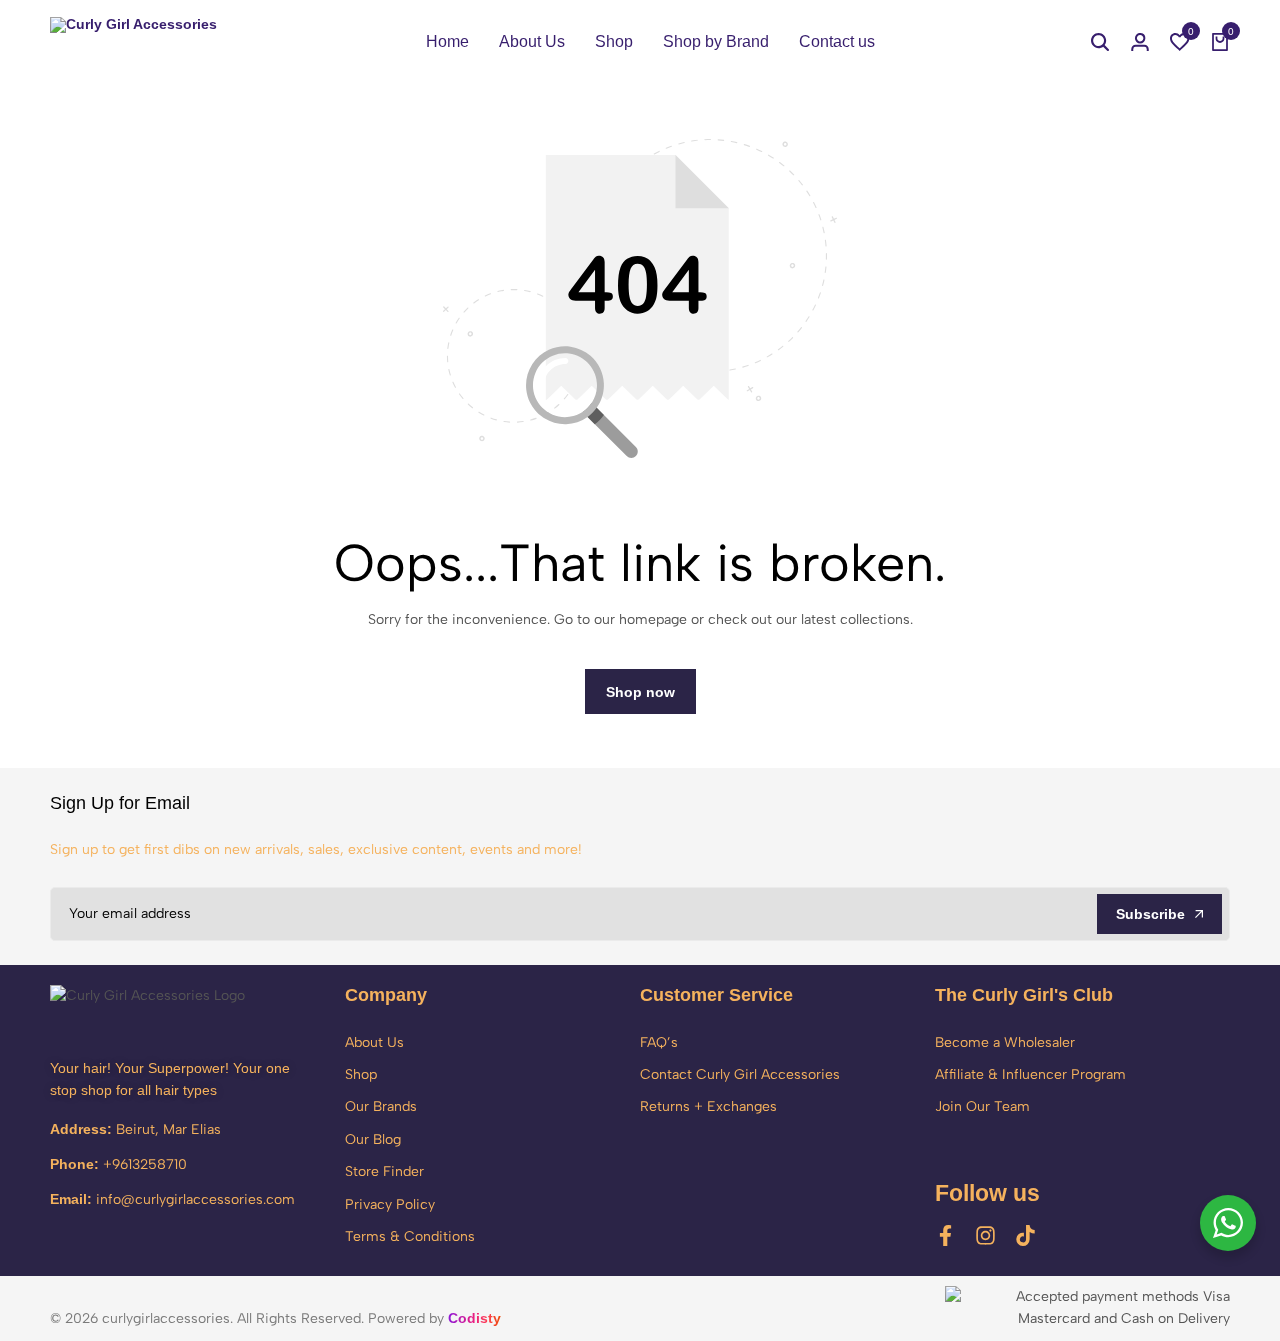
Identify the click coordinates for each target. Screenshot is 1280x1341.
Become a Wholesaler (1005, 1042)
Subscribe (1150, 914)
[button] (1180, 42)
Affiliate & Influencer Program (1030, 1074)
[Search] (1100, 42)
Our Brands (381, 1106)
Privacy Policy (390, 1204)
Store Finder (384, 1171)
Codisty (474, 1318)
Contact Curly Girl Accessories (740, 1074)
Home (447, 41)
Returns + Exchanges (708, 1106)
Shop (614, 41)
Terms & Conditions (410, 1236)
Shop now (640, 692)
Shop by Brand (716, 41)
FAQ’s (659, 1042)
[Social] (945, 1235)
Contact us (837, 41)
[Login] (1140, 42)
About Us (532, 41)
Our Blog (373, 1139)
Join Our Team (982, 1106)
